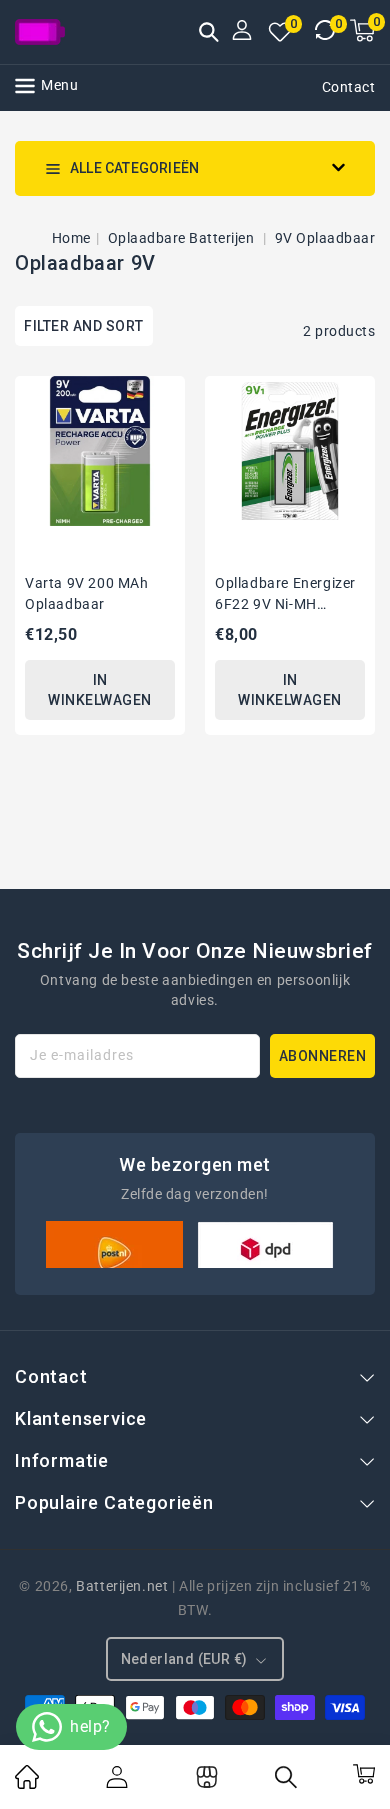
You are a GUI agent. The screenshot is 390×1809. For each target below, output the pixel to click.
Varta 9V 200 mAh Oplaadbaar (87, 593)
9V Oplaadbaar (325, 238)
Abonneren (323, 1056)
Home (71, 238)
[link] (27, 1784)
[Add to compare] (163, 428)
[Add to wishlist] (163, 391)
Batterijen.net (122, 1586)
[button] (209, 34)
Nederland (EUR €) (184, 1659)
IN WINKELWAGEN (100, 690)
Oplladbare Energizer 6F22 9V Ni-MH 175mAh (285, 595)
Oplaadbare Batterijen (183, 238)
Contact (349, 87)
